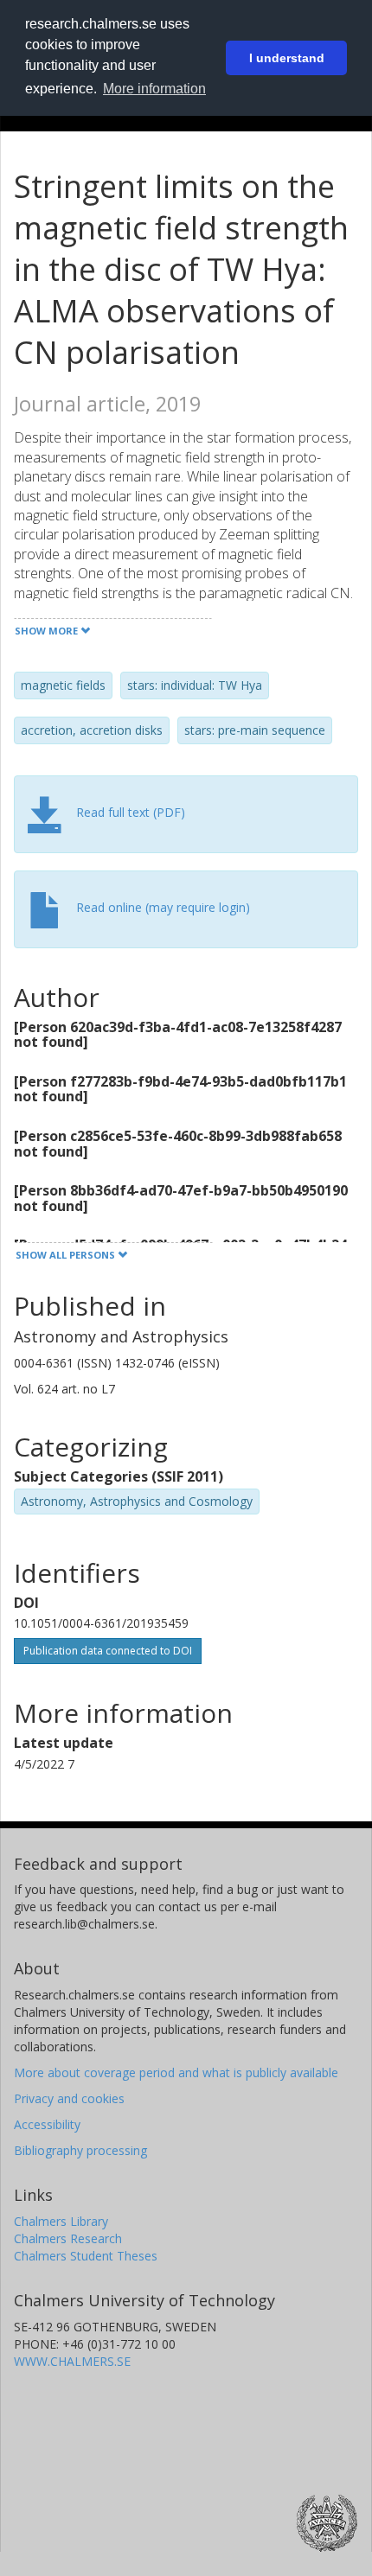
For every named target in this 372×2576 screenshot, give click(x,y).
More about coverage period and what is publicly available (176, 2072)
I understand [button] (287, 58)
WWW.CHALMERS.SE (72, 2361)
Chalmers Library (61, 2221)
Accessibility (47, 2124)
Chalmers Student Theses (86, 2256)
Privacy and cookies (69, 2098)
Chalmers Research (68, 2238)
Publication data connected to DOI (108, 1651)
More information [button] (154, 89)
